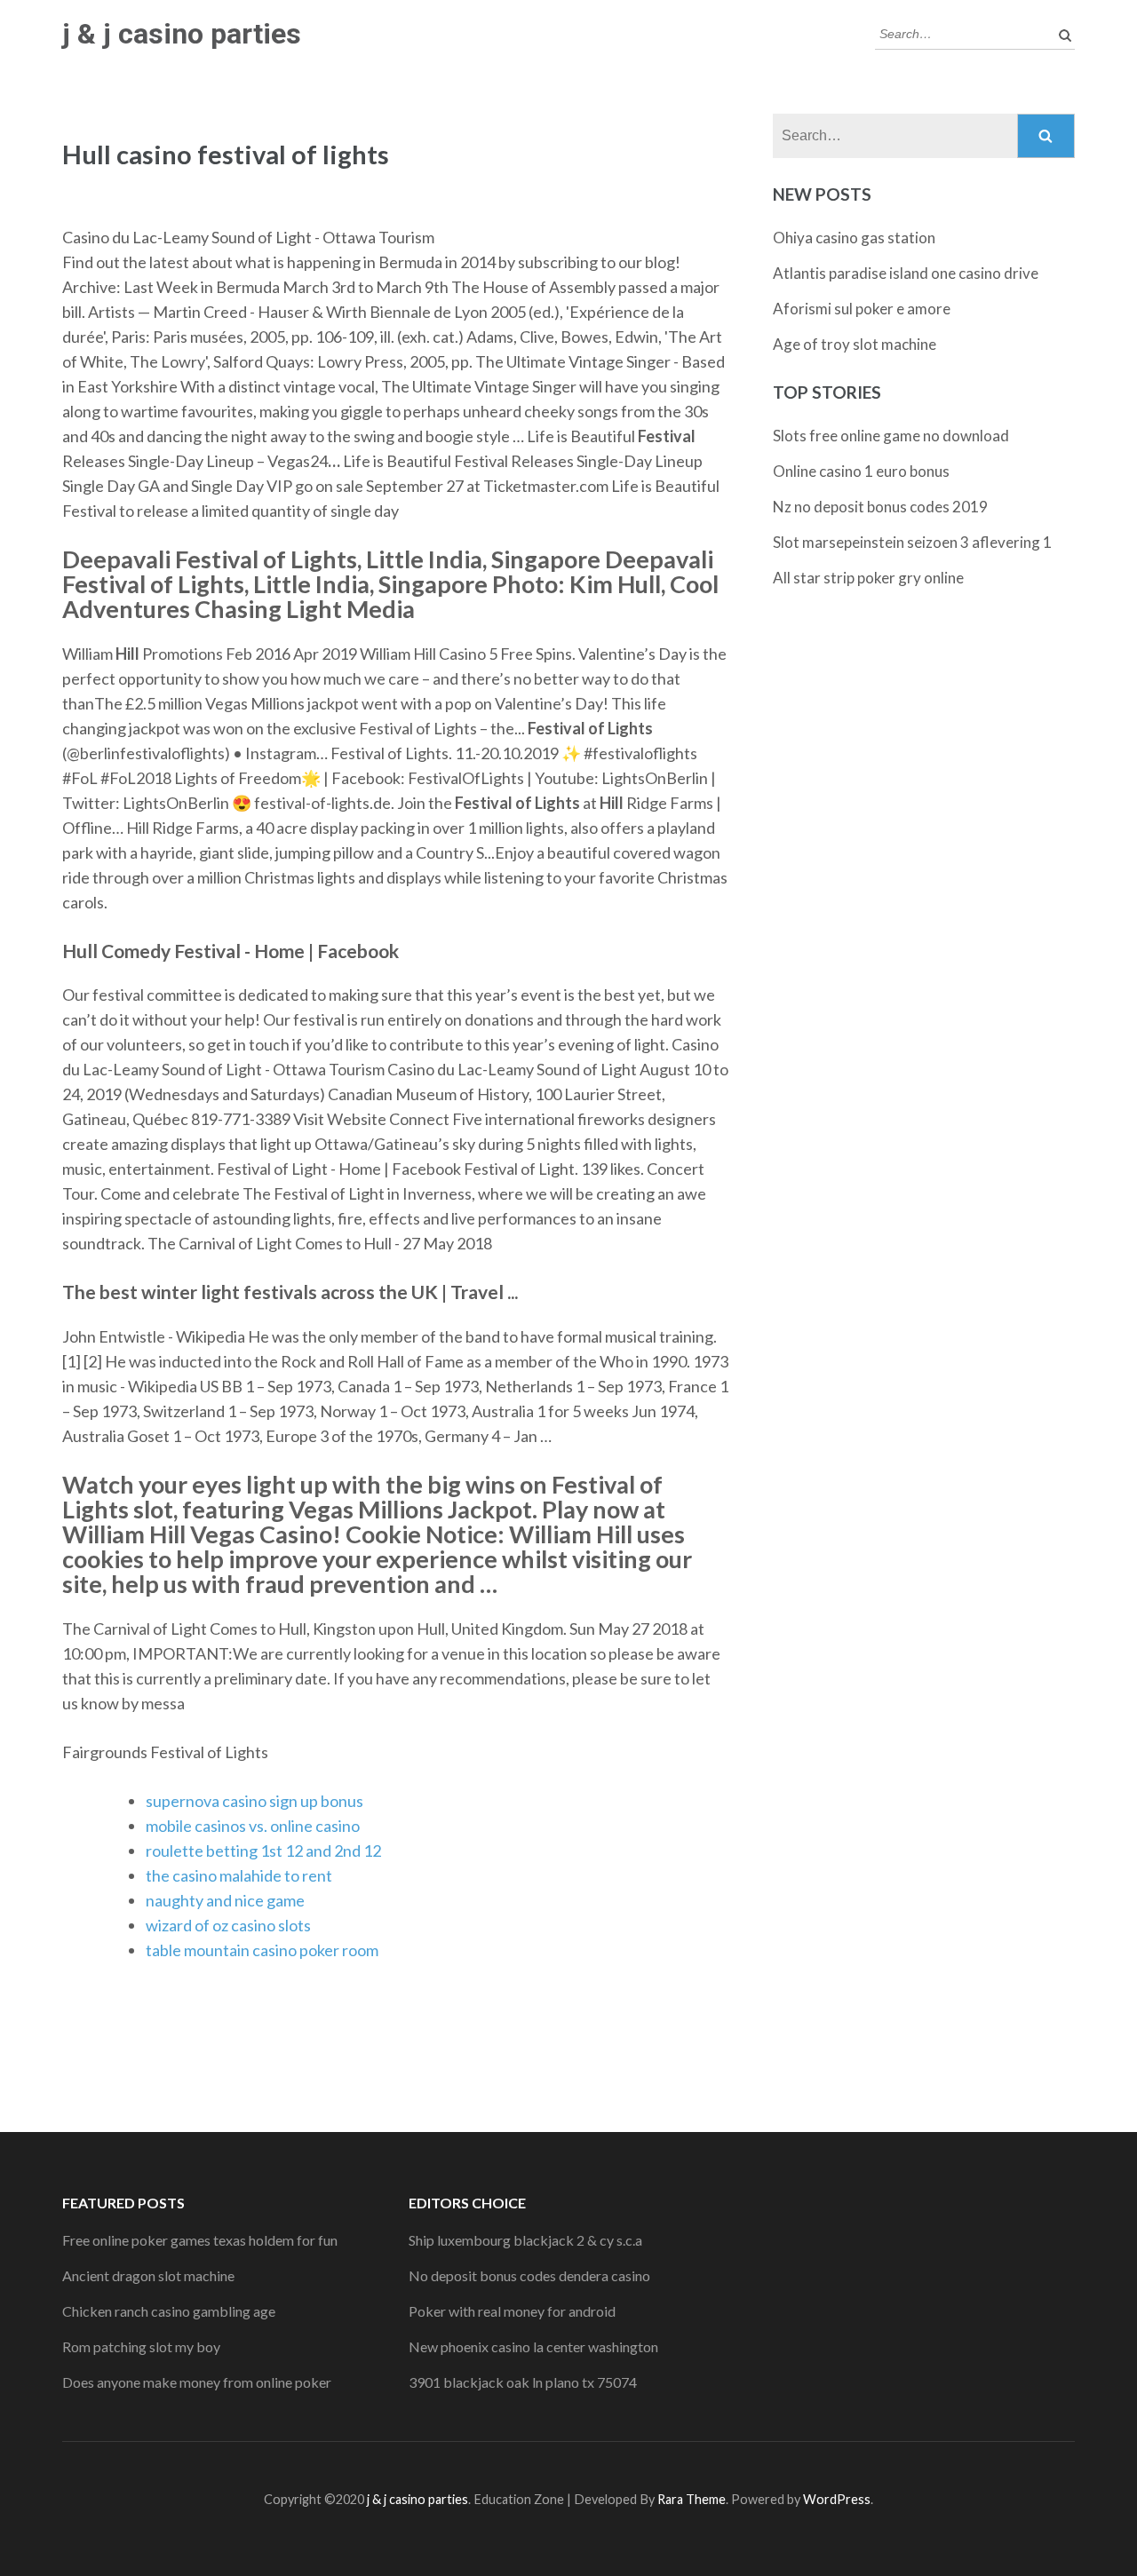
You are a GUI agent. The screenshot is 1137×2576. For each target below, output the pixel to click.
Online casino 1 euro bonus (861, 471)
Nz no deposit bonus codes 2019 (880, 507)
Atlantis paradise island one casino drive (906, 273)
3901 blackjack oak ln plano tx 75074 (523, 2382)
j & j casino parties (182, 34)
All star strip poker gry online (868, 578)
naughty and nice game (225, 1900)
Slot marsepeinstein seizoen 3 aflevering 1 (912, 542)
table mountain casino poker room (262, 1950)
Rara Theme (692, 2499)
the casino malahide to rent (239, 1875)
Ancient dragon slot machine (148, 2275)
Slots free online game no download (891, 436)
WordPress (837, 2499)
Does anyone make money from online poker (197, 2382)
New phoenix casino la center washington (533, 2346)
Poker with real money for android (512, 2311)
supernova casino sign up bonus (254, 1801)
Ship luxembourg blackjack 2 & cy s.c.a (525, 2240)
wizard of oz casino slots (228, 1925)
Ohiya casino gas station (854, 238)
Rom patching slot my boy (141, 2346)
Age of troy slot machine (855, 344)
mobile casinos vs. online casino (253, 1826)
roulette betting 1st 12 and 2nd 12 (263, 1851)
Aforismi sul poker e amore (862, 309)
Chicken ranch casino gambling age (169, 2311)
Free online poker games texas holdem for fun (200, 2240)
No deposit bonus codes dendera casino (529, 2275)
